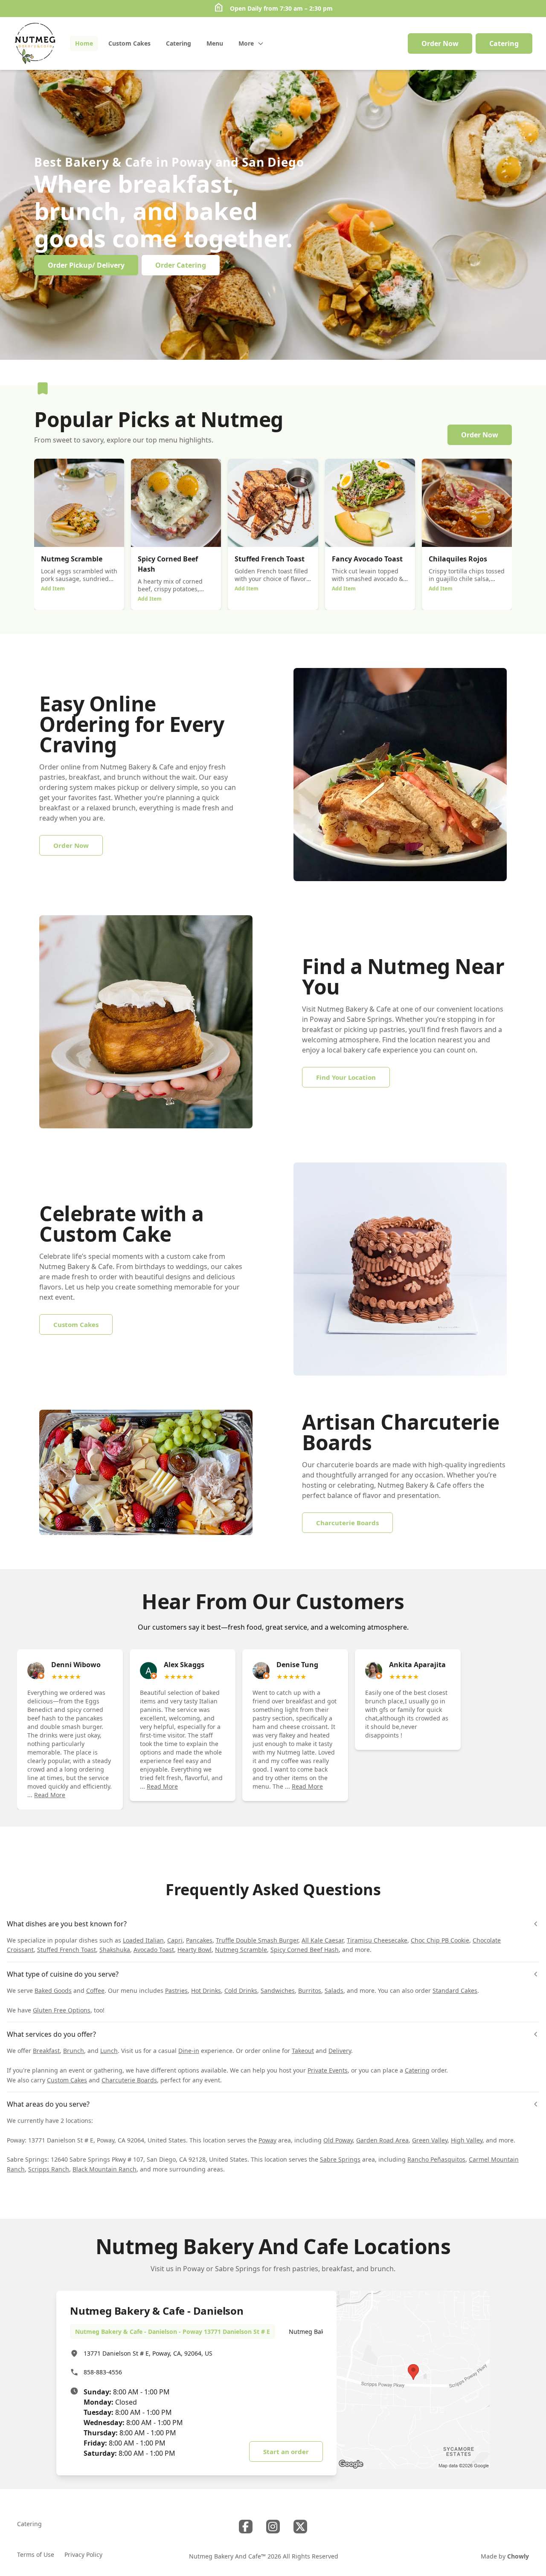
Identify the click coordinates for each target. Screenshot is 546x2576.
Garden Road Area (382, 2140)
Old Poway (338, 2140)
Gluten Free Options (62, 2010)
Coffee (95, 1991)
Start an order (286, 2452)
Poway (267, 2140)
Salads (334, 1991)
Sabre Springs (340, 2159)
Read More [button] (50, 1795)
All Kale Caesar (322, 1940)
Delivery (340, 2051)
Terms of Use (36, 2554)
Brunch (74, 2051)
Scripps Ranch (49, 2169)
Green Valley (430, 2140)
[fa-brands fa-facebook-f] (246, 2527)
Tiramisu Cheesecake (377, 1940)
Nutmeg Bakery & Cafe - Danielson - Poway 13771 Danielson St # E (173, 2332)
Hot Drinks (206, 1991)
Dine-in (189, 2051)
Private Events (328, 2070)
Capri (175, 1940)
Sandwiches (278, 1991)
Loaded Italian (143, 1940)
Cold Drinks (241, 1991)
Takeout (303, 2051)
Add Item (53, 588)
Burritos (310, 1991)
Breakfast (46, 2051)
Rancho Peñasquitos (436, 2159)
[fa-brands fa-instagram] (273, 2527)
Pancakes (199, 1940)
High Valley (467, 2140)
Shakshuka (115, 1950)
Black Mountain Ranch (105, 2169)
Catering (417, 2070)
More (246, 43)
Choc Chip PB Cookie (440, 1940)
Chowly (518, 2556)
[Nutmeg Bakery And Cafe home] (35, 43)
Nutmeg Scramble (241, 1950)
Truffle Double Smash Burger (257, 1940)
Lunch (109, 2051)
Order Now (440, 43)
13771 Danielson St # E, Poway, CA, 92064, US (148, 2353)
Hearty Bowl (195, 1950)
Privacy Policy (83, 2554)
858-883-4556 (103, 2372)
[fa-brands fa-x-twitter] (300, 2527)
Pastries (176, 1991)
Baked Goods (53, 1991)
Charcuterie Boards (129, 2080)
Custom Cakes (67, 2080)
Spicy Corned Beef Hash (305, 1950)
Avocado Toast (154, 1950)
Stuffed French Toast (67, 1950)
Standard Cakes (455, 1991)
